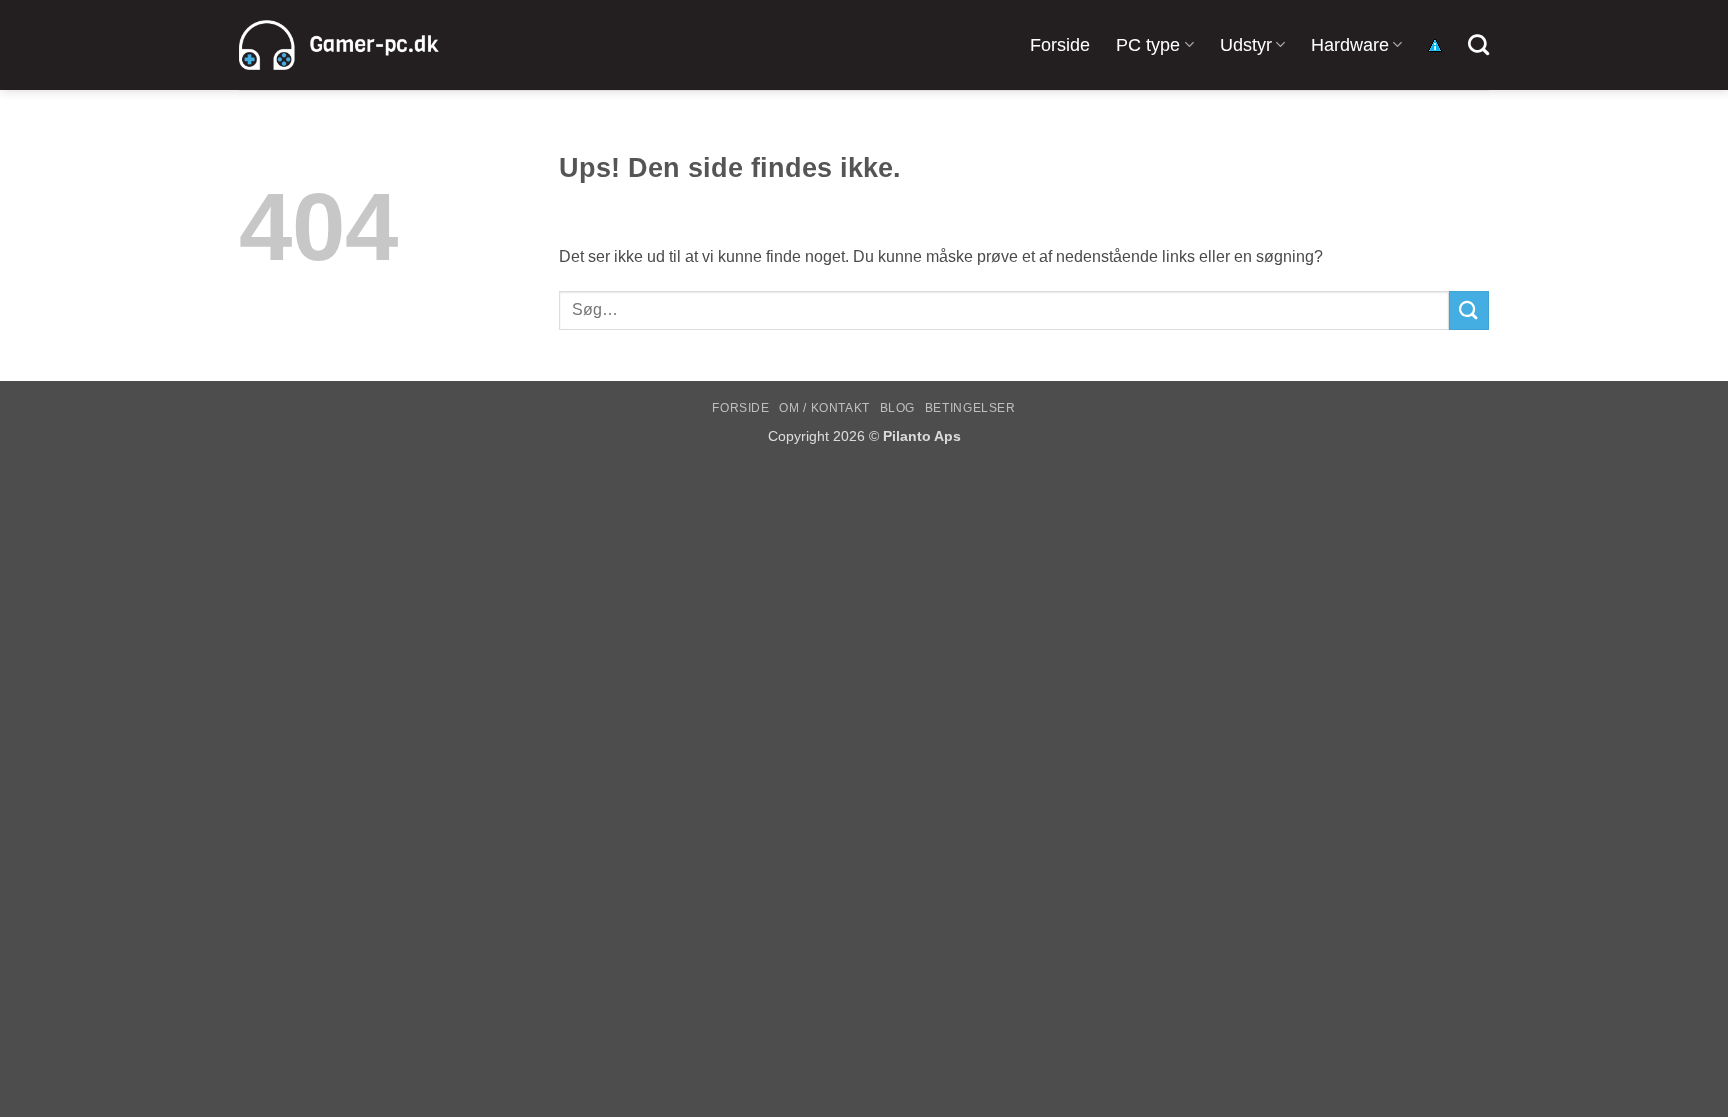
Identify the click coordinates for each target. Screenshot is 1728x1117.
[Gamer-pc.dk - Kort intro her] (339, 45)
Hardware (1350, 45)
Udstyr (1246, 45)
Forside (1060, 45)
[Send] (1469, 310)
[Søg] (1478, 44)
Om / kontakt (824, 408)
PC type (1148, 45)
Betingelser (970, 408)
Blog (897, 408)
